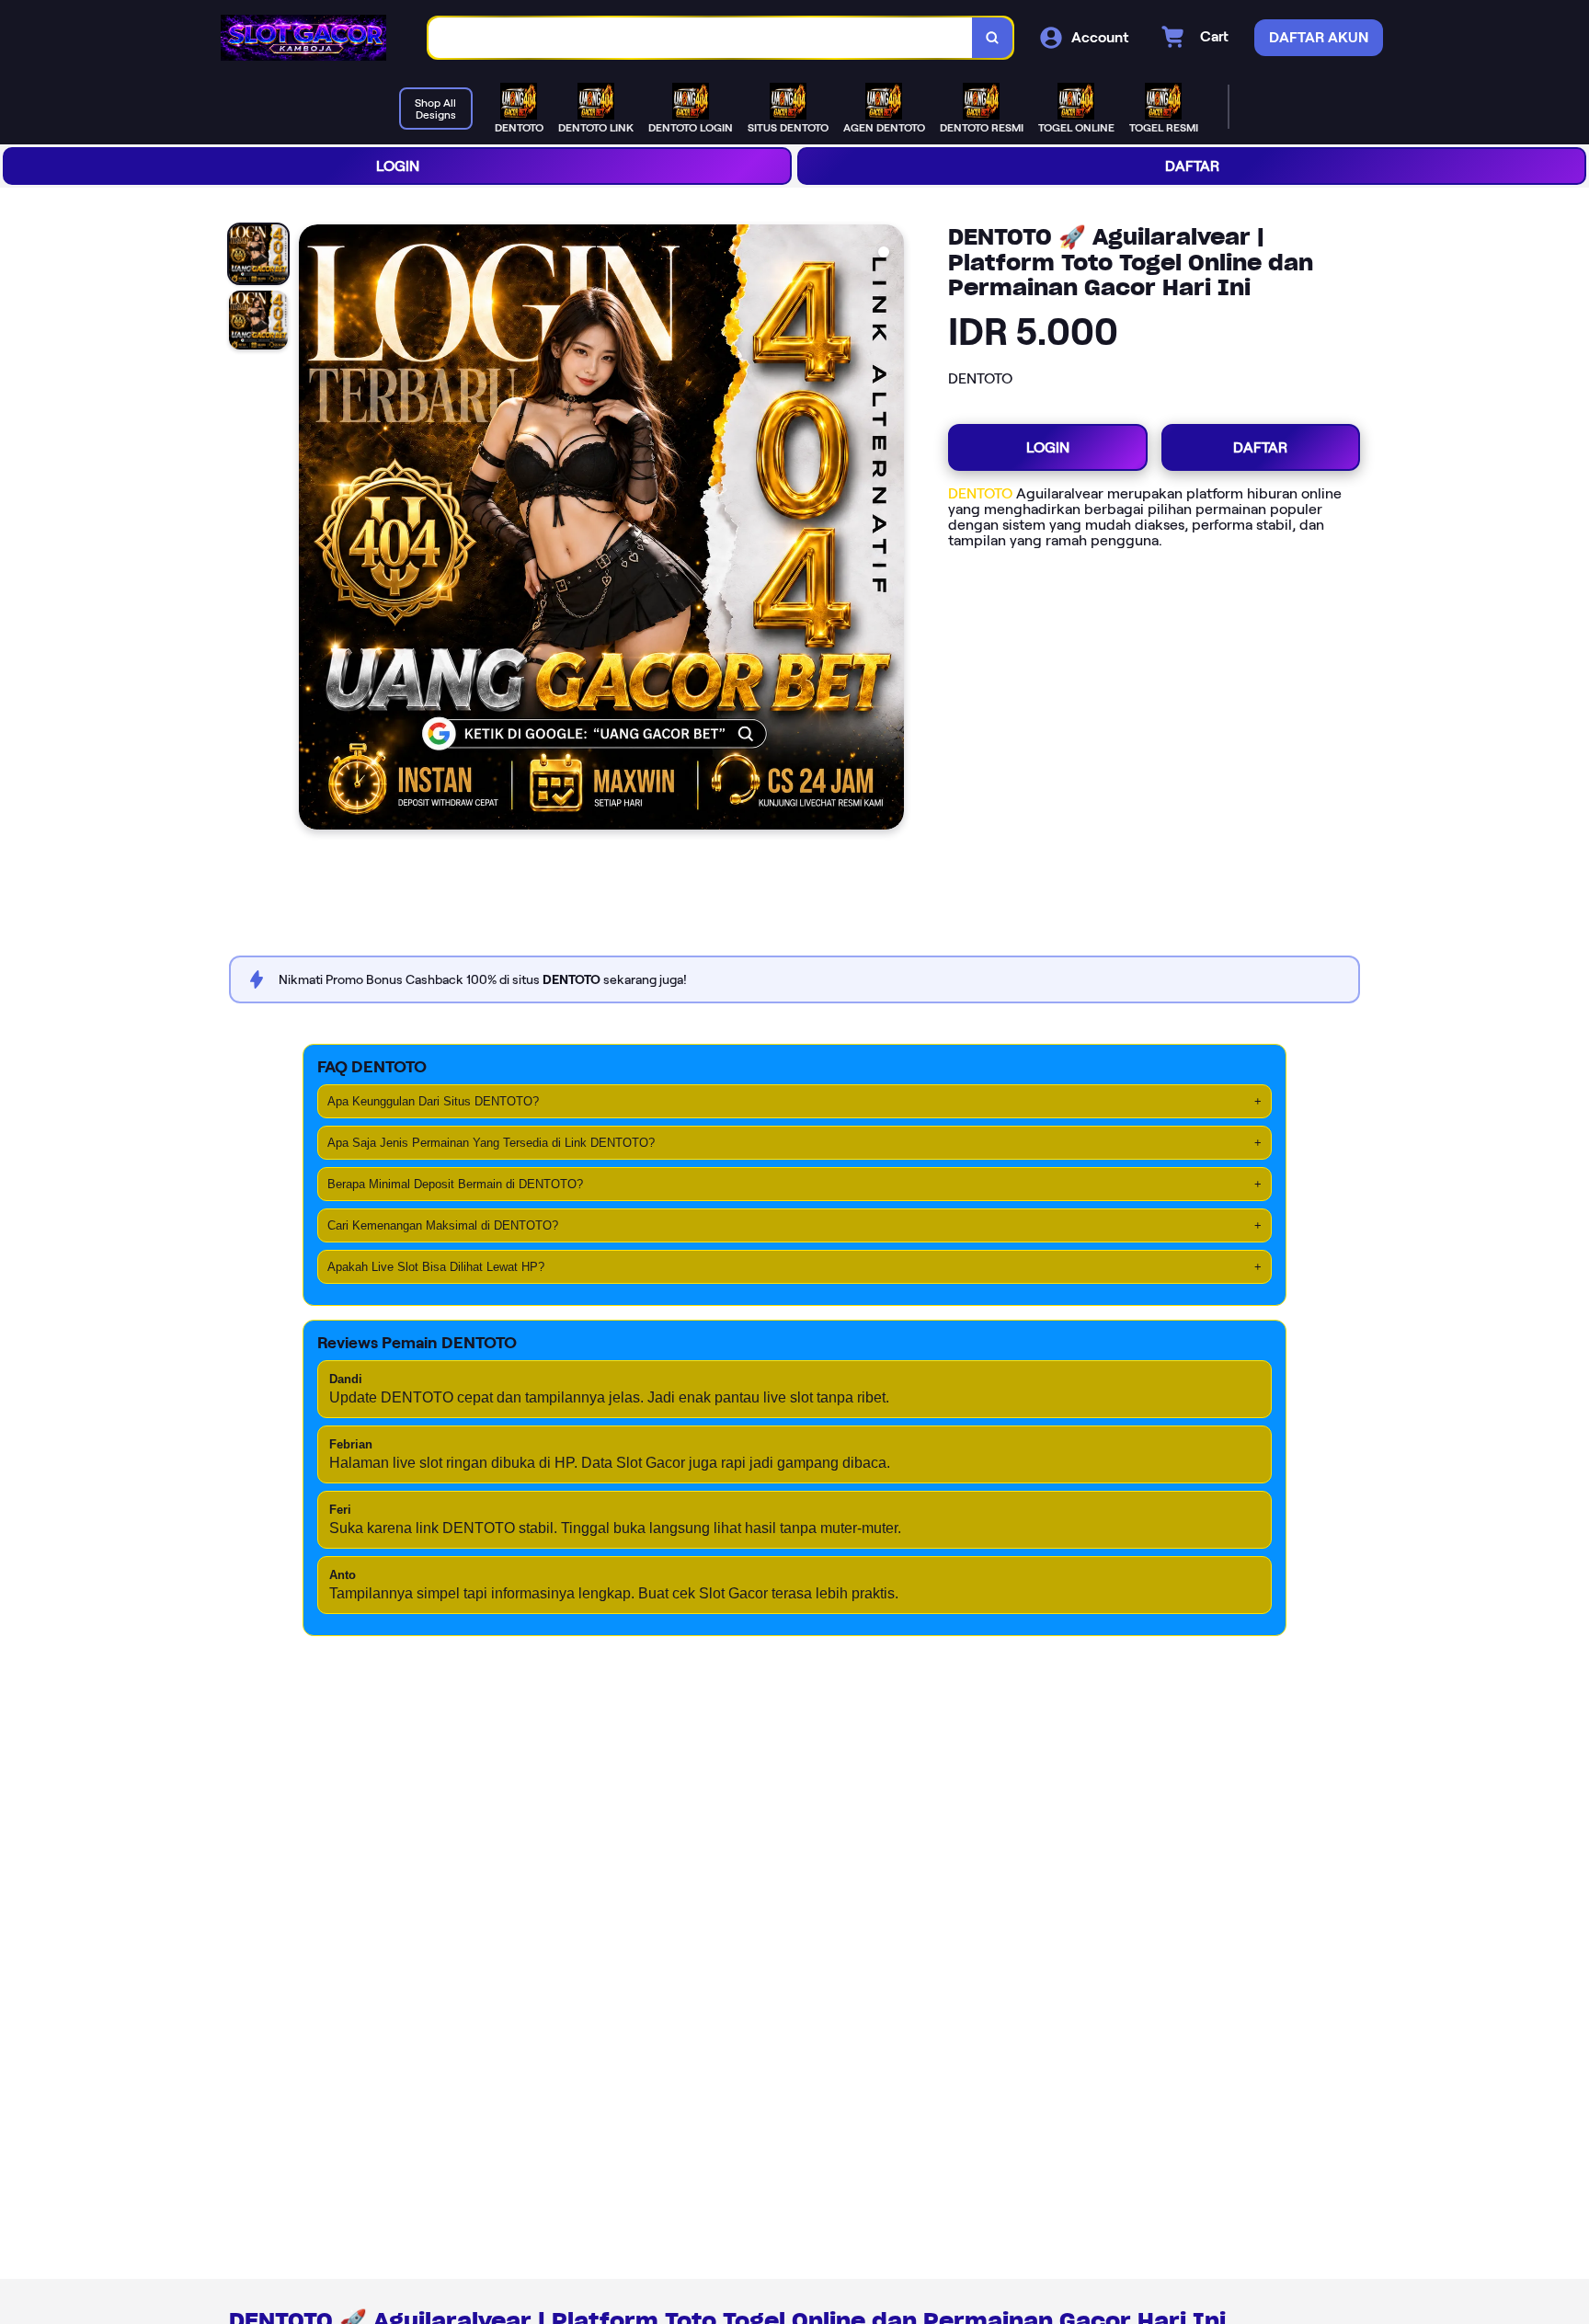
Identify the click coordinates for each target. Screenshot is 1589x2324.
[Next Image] (889, 530)
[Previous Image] (314, 530)
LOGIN (398, 166)
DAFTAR (1192, 166)
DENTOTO (980, 493)
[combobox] (701, 38)
